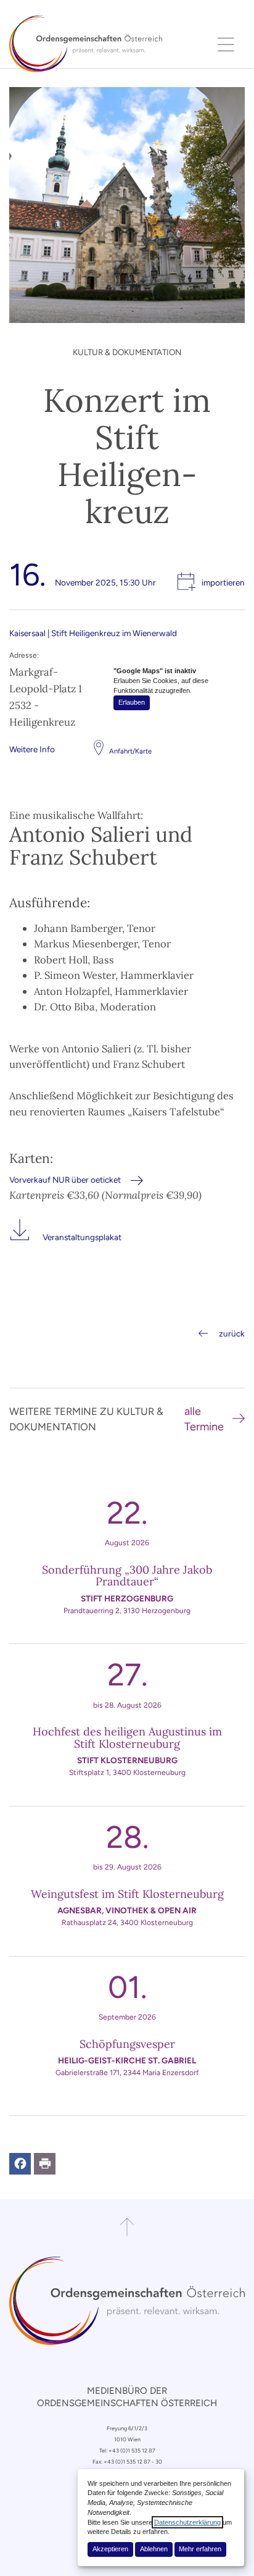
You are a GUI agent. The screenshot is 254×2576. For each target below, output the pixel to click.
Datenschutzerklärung (187, 2522)
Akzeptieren (110, 2549)
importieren (223, 582)
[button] (20, 2164)
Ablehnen (154, 2549)
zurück (232, 1333)
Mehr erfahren (200, 2549)
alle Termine (204, 1419)
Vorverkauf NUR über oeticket (65, 1180)
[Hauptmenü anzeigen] (226, 44)
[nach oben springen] (127, 2227)
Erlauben (132, 702)
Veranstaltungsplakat (82, 1237)
